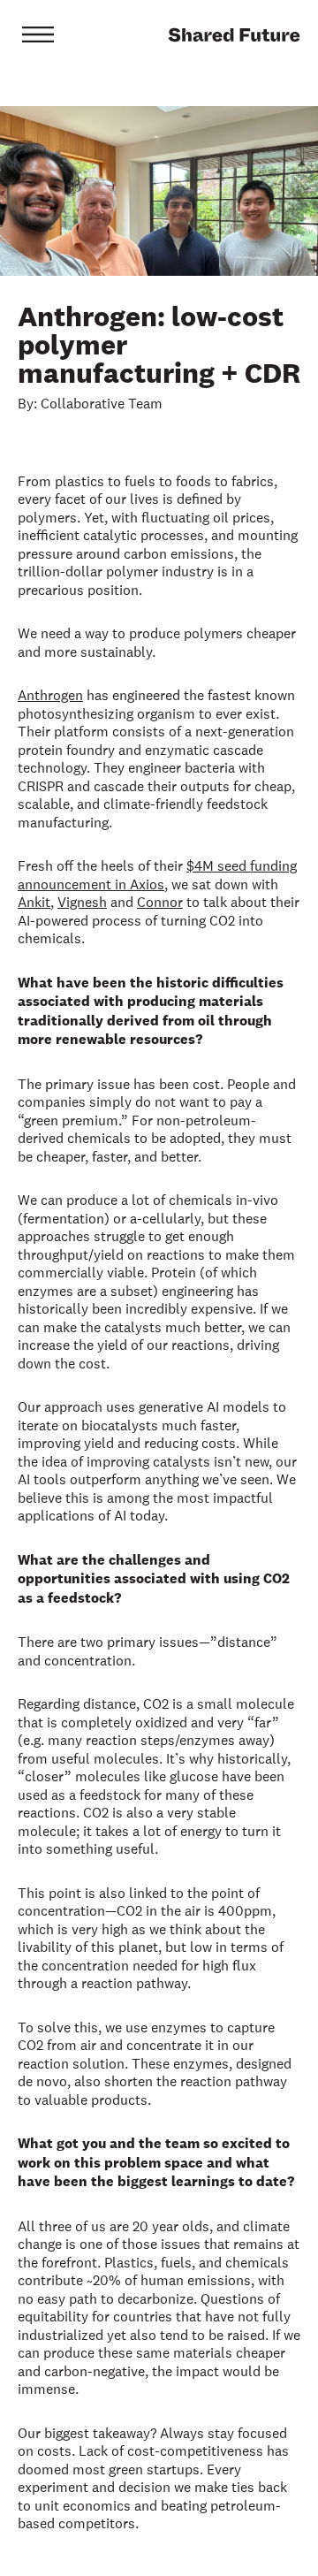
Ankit (34, 902)
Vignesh (82, 902)
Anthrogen (50, 695)
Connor (160, 902)
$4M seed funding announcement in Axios (157, 875)
